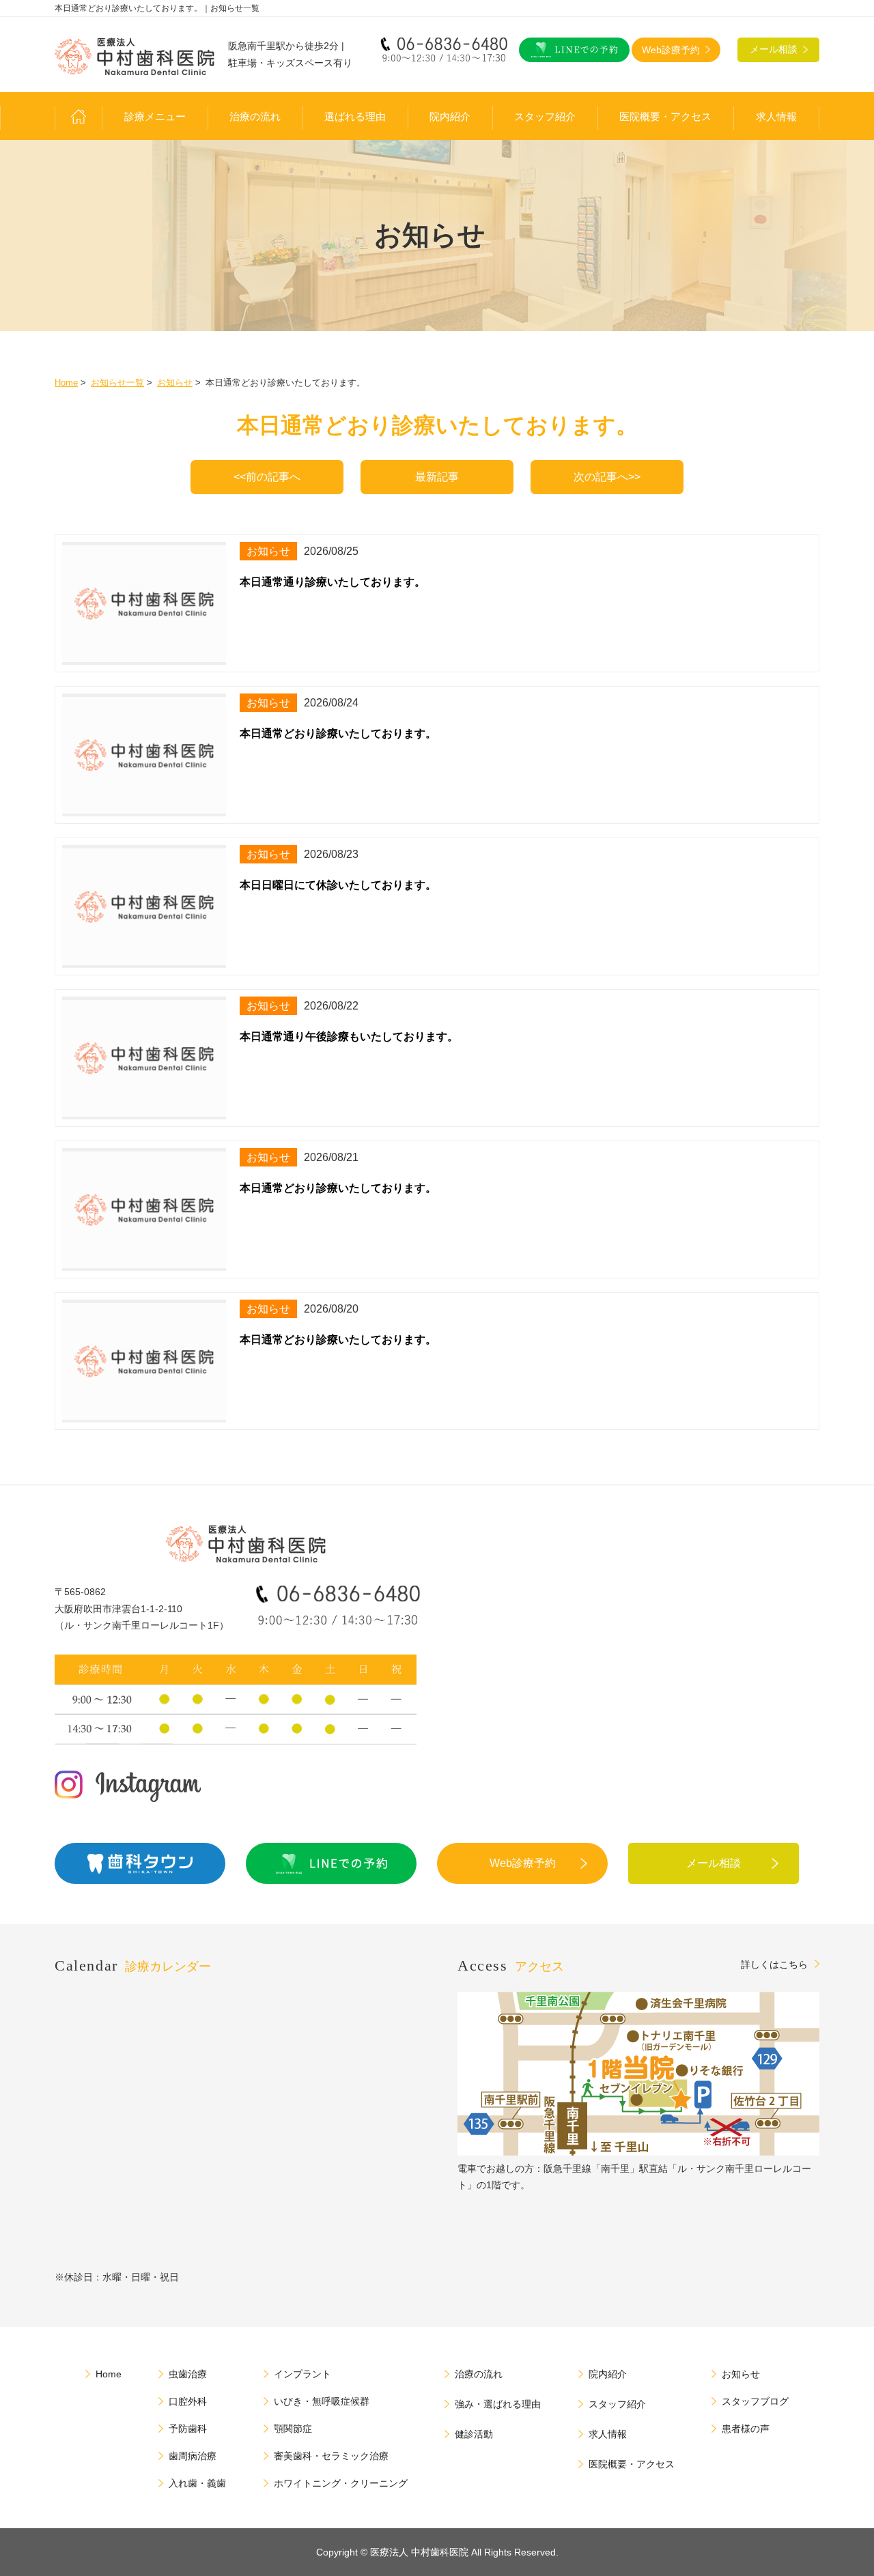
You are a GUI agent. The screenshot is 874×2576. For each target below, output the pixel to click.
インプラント (302, 2374)
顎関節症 (293, 2429)
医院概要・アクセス (665, 117)
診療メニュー (155, 117)
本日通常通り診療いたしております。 (333, 582)
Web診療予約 (523, 1863)
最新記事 (437, 477)
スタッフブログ (755, 2401)
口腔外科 (188, 2401)
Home (66, 383)
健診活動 (474, 2434)
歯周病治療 (193, 2456)
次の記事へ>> (607, 477)
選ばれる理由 (355, 117)
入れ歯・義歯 (197, 2483)
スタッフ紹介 (545, 117)
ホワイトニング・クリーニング (341, 2483)
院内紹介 (450, 117)
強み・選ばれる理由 (498, 2404)
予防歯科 (188, 2429)
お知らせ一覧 (117, 383)
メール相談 (714, 1863)
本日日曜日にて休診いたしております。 (338, 885)
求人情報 (776, 117)
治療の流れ (255, 117)
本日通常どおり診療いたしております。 (338, 733)
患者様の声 (746, 2429)
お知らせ (175, 383)
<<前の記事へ (267, 477)
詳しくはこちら (774, 1964)
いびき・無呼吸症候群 (322, 2401)
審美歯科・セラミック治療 (331, 2456)
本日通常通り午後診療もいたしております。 (349, 1036)
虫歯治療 (188, 2374)
